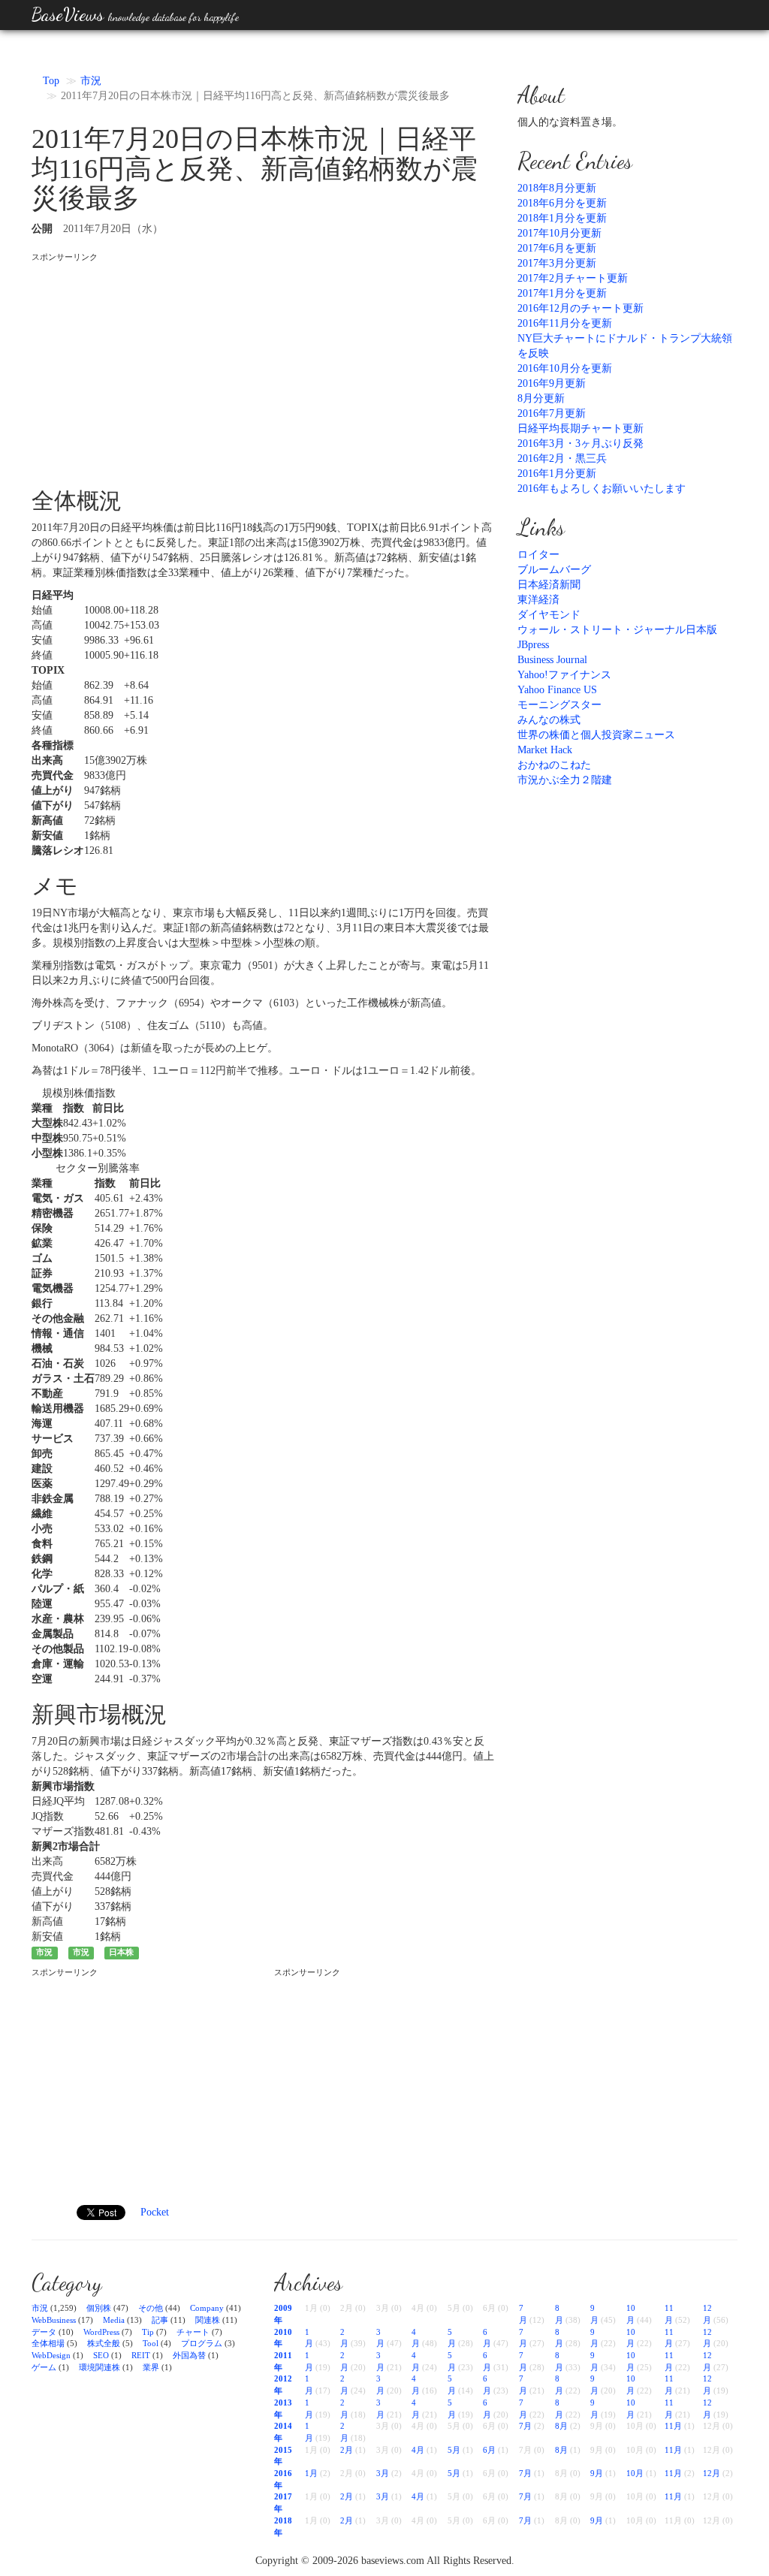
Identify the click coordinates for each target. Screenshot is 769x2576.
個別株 (99, 2308)
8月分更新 (541, 398)
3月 (383, 2473)
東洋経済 (538, 600)
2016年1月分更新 (557, 474)
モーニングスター (559, 705)
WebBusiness (54, 2320)
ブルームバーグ (554, 570)
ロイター (538, 555)
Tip (148, 2332)
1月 (311, 2473)
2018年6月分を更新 (562, 203)
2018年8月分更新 (557, 188)
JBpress (533, 645)
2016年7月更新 (552, 413)
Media (114, 2320)
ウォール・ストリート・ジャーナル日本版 (617, 630)
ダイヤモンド (549, 615)
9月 (597, 2473)
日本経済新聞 (549, 585)
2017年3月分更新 (557, 263)
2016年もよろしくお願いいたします (602, 489)
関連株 (208, 2320)
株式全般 (104, 2343)
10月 (635, 2473)
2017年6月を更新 (557, 248)
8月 (561, 2426)
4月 (418, 2450)
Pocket (155, 2212)
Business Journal (552, 660)
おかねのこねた (554, 765)
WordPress (101, 2332)
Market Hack (545, 750)
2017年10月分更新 (559, 233)
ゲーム (44, 2367)
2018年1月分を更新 (562, 218)
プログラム (202, 2343)
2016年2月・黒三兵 (562, 458)
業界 (151, 2367)
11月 (673, 2426)
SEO (101, 2355)
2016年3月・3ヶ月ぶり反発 (581, 443)
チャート (193, 2332)
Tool (151, 2343)
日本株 (121, 1952)
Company (207, 2308)
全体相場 (48, 2343)
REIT (141, 2355)
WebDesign (51, 2355)
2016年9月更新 (552, 383)
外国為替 (189, 2355)
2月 (347, 2450)
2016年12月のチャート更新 (581, 308)
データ (44, 2332)
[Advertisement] (263, 368)
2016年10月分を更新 (565, 368)
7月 (525, 2426)
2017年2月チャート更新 (573, 278)
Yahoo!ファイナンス (564, 675)
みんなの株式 (549, 720)
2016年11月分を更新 (565, 323)
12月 (712, 2473)
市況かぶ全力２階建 (565, 780)
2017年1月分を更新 (562, 293)
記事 (160, 2320)
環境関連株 (100, 2367)
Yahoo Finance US (557, 690)
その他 (151, 2308)
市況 (91, 81)
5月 (454, 2450)
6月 (489, 2450)
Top (51, 81)
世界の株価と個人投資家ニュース (596, 735)
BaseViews (135, 15)
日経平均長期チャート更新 (581, 428)
